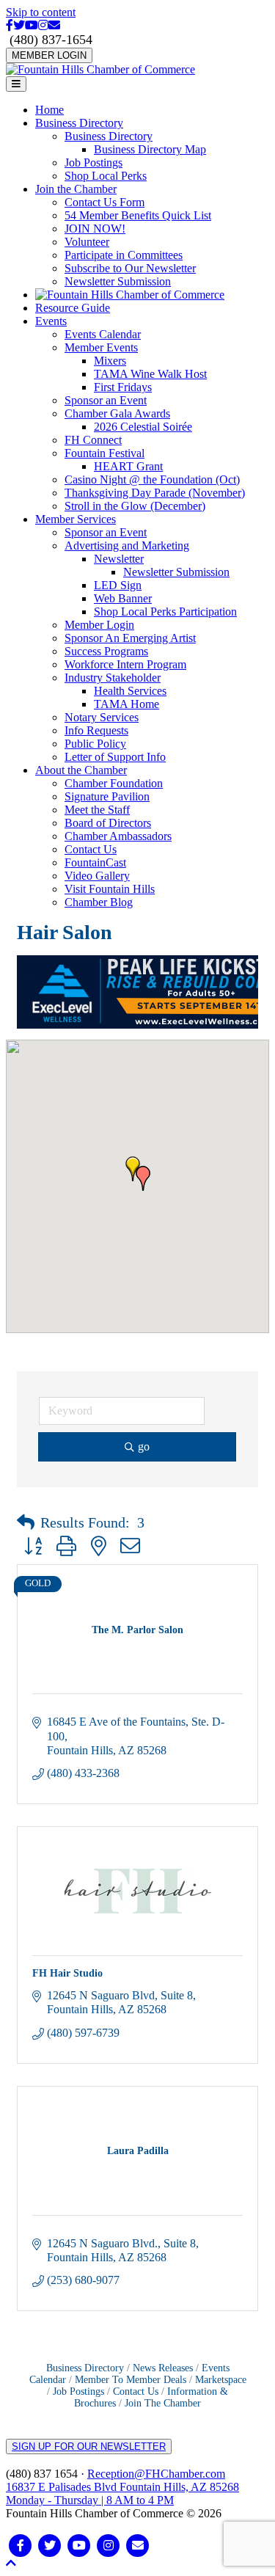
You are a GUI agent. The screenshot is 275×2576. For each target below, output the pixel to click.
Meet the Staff (97, 810)
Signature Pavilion (107, 796)
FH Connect (93, 440)
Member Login (99, 625)
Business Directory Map (150, 149)
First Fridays (123, 387)
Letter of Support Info (115, 757)
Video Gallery (97, 876)
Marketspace (221, 2380)
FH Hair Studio (67, 1973)
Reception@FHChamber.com (156, 2474)
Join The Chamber (163, 2403)
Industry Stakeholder (113, 678)
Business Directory (79, 123)
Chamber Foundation (114, 783)
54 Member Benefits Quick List (138, 215)
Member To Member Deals (131, 2380)
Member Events (101, 347)
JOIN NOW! (95, 229)
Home (49, 110)
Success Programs (106, 651)
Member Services (76, 519)
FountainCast (95, 862)
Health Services (130, 691)
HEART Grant (128, 466)
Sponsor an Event (106, 400)
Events (51, 321)
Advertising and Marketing (127, 546)
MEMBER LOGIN (49, 55)
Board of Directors (108, 823)
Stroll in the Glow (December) (135, 506)
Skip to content (41, 12)
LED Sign (118, 585)
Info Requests (96, 730)
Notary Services (102, 717)
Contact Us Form (104, 202)
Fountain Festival (104, 453)
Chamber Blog (99, 902)
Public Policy (95, 744)
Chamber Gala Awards (117, 413)
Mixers (110, 361)
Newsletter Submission (118, 281)
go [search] (144, 1446)
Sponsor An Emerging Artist (130, 638)
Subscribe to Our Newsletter (130, 268)
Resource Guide (73, 308)
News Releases (163, 2368)
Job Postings (93, 163)
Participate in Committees (124, 255)
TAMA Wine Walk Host (150, 374)
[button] (143, 1178)
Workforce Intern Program (125, 664)
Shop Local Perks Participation (165, 612)
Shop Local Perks (106, 176)
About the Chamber (81, 770)
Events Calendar (103, 334)
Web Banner (123, 598)
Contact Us (91, 849)
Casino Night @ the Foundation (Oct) (152, 479)
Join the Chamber (76, 189)
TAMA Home (126, 704)
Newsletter (119, 559)
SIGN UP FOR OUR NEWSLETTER (89, 2447)
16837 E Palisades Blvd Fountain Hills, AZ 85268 (122, 2493)
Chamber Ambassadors (118, 836)
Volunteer (87, 242)
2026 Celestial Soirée (143, 427)
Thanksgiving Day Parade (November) (155, 493)
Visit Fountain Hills (110, 889)
